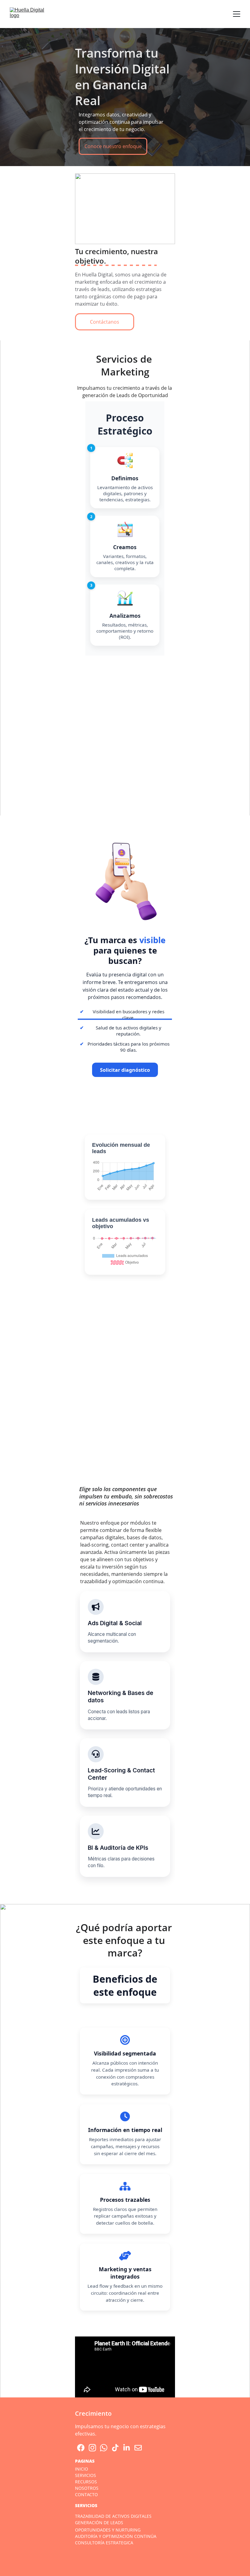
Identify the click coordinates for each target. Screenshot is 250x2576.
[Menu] (237, 14)
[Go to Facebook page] (81, 2448)
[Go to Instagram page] (92, 2448)
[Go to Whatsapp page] (104, 2448)
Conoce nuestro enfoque (113, 146)
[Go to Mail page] (138, 2448)
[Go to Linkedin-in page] (127, 2448)
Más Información (125, 1429)
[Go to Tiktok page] (115, 2448)
